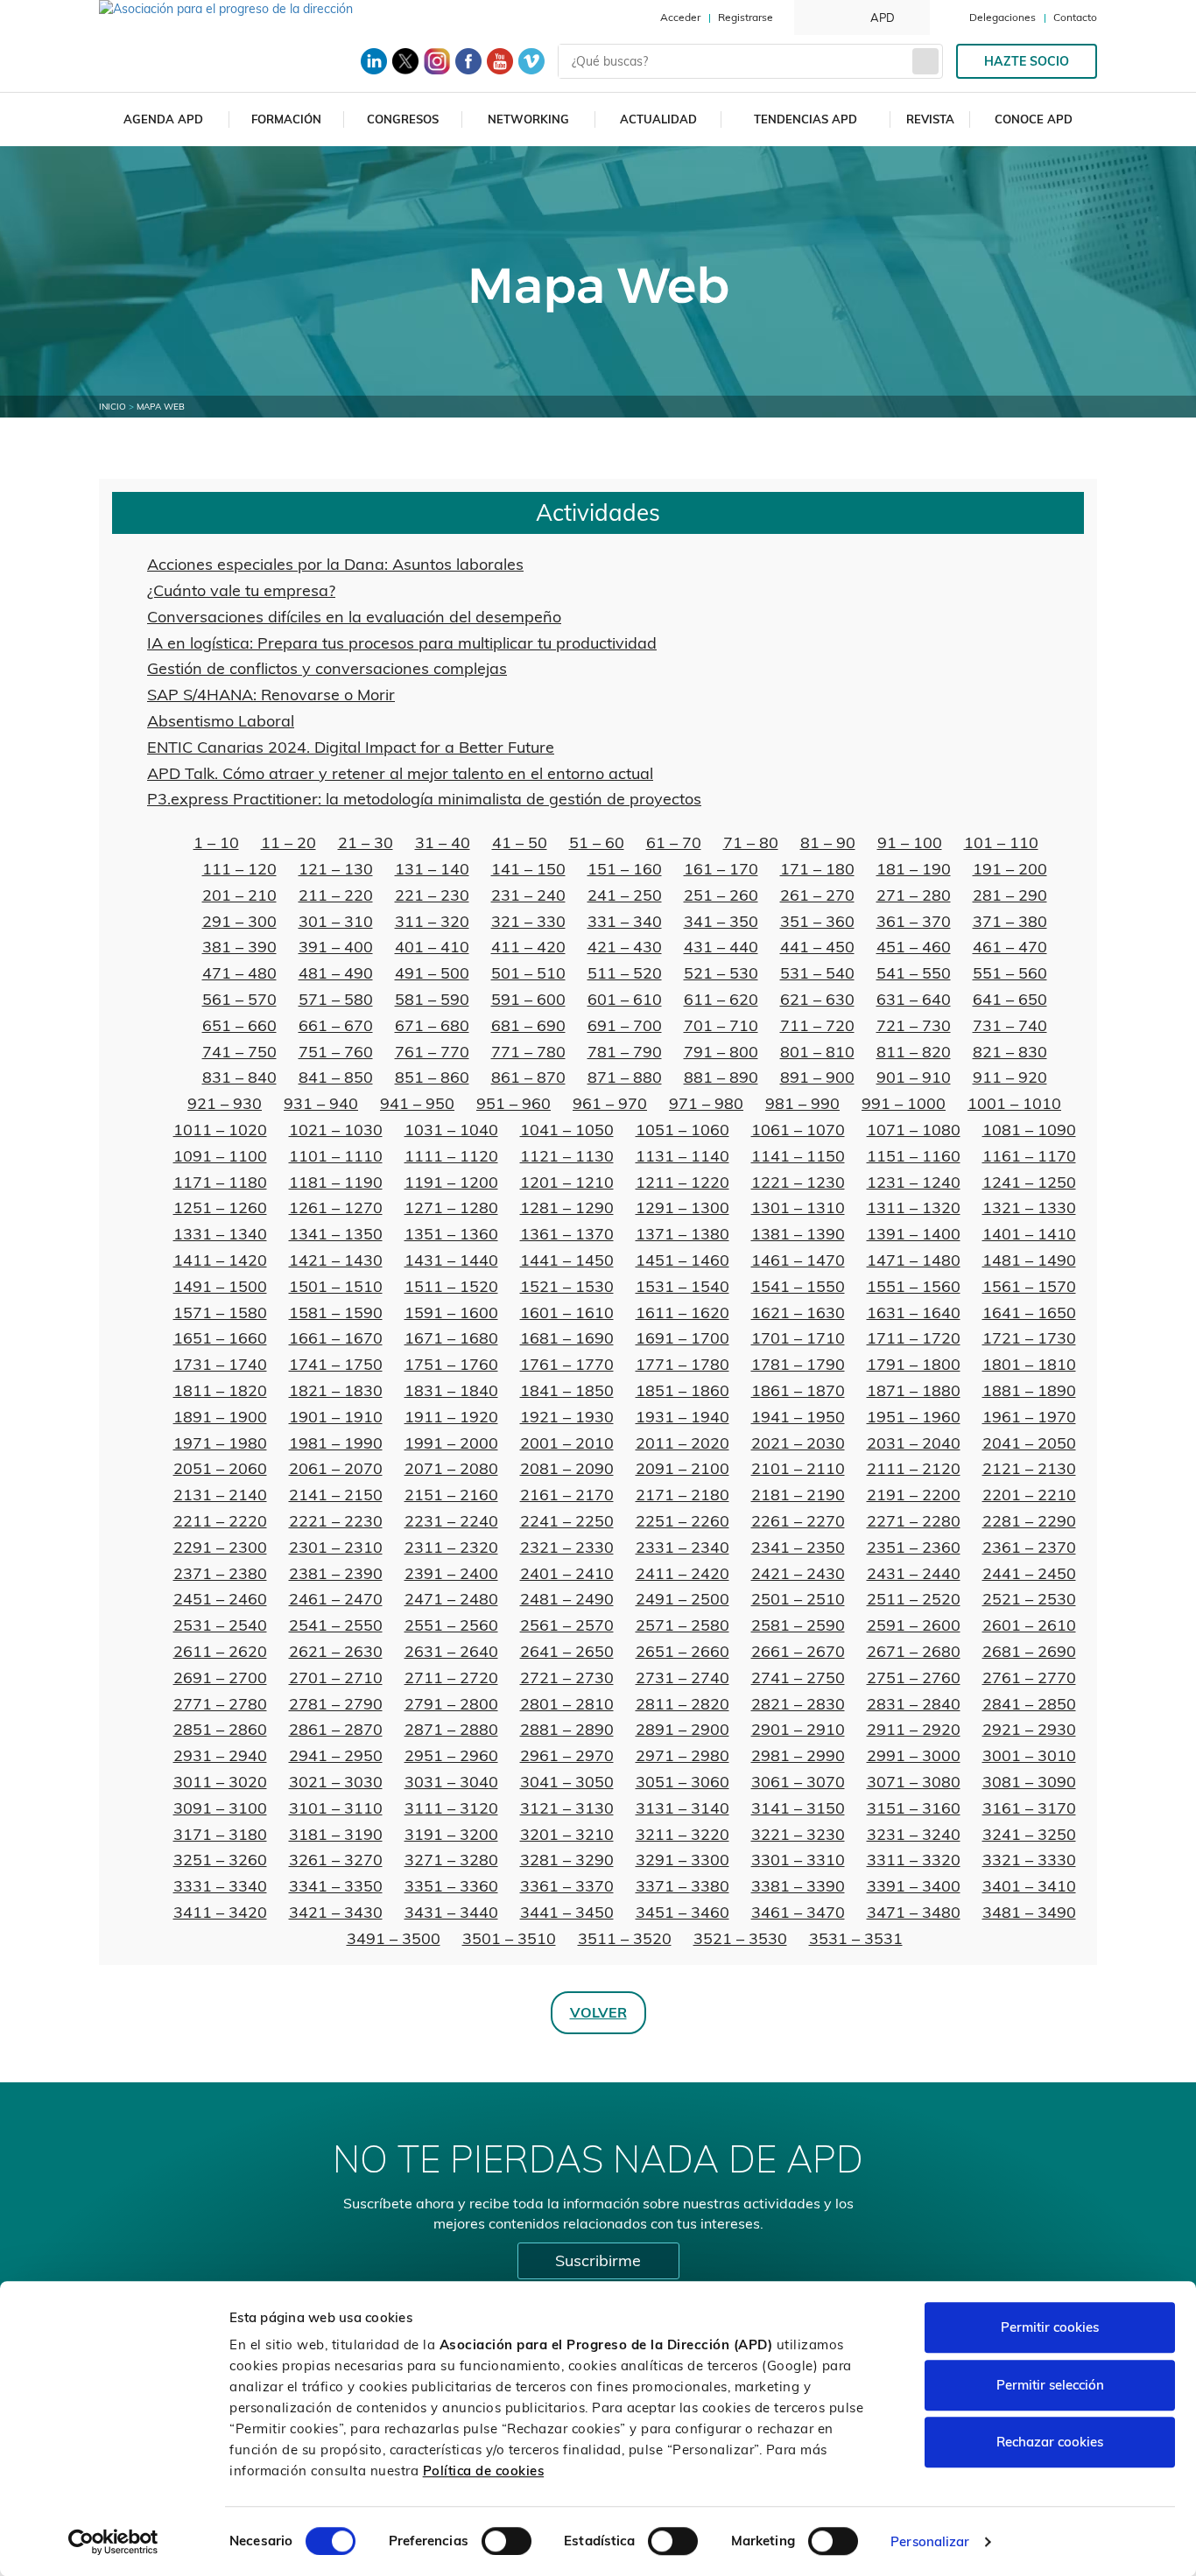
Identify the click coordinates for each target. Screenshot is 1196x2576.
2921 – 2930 (1029, 1729)
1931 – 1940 (682, 1417)
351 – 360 (817, 921)
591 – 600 (528, 999)
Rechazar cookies (1050, 2442)
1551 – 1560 (914, 1286)
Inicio (113, 407)
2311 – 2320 (451, 1547)
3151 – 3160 (914, 1808)
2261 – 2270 (798, 1521)
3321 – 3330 (1029, 1860)
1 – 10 (216, 842)
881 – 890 (721, 1077)
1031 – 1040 (451, 1130)
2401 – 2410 (567, 1573)
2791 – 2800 (451, 1704)
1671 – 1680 (451, 1338)
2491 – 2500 (682, 1599)
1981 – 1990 (336, 1443)
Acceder (680, 17)
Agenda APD (163, 119)
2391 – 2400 (451, 1573)
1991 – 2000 (451, 1443)
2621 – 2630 (336, 1651)
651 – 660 (239, 1025)
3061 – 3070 (798, 1782)
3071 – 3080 (914, 1782)
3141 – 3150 (798, 1808)
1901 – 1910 (336, 1417)
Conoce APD (1034, 119)
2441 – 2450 (1029, 1573)
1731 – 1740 (220, 1364)
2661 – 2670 (798, 1651)
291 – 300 (239, 921)
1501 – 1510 (336, 1286)
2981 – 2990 (798, 1755)
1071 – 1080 (914, 1130)
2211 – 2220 (220, 1521)
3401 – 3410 (1029, 1886)
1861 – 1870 (798, 1390)
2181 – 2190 (798, 1495)
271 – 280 (914, 895)
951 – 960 (514, 1103)
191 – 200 (1010, 869)
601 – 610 (625, 999)
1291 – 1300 (682, 1207)
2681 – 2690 (1029, 1651)
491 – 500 (432, 973)
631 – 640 (914, 999)
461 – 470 (1010, 947)
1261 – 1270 (336, 1207)
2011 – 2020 (682, 1443)
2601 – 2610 (1029, 1625)
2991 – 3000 (914, 1755)
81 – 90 (828, 842)
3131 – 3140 (682, 1808)
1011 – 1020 (220, 1130)
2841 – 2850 (1029, 1704)
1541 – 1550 (798, 1286)
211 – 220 (336, 895)
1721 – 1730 (1029, 1338)
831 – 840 (239, 1077)
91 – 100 (910, 842)
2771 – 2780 (220, 1704)
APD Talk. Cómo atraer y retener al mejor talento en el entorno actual (400, 773)
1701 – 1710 (798, 1338)
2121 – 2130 (1029, 1468)
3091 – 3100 (220, 1808)
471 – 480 (239, 973)
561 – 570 (239, 999)
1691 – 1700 (682, 1338)
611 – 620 (721, 999)
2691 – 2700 (220, 1678)
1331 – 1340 (220, 1234)
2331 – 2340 (682, 1547)
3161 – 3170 (1029, 1808)
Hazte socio (1027, 61)
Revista (930, 119)
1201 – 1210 (567, 1182)
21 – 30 (366, 842)
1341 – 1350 (336, 1234)
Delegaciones (1003, 17)
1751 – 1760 (451, 1364)
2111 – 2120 (914, 1468)
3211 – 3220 (682, 1834)
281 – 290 (1010, 895)
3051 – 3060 (682, 1782)
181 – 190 (914, 869)
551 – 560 (1010, 973)
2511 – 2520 (914, 1599)
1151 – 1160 (914, 1156)
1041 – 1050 (567, 1130)
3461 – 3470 (798, 1912)
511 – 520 (625, 973)
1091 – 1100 (220, 1156)
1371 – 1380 (682, 1234)
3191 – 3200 (451, 1834)
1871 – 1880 (914, 1390)
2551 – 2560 (451, 1625)
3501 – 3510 (509, 1938)
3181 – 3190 (336, 1834)
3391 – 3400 (914, 1886)
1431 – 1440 (451, 1260)
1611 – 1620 (682, 1313)
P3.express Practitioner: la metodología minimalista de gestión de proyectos (424, 799)
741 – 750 (239, 1052)
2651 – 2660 (682, 1651)
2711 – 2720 (451, 1678)
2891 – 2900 (682, 1729)
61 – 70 (674, 842)
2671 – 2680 (914, 1651)
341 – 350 (721, 921)
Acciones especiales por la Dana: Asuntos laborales (335, 564)
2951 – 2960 (451, 1755)
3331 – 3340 (220, 1886)
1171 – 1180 (220, 1182)
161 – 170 (721, 869)
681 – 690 (528, 1025)
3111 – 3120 (451, 1808)
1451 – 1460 (682, 1260)
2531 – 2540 (220, 1625)
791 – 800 (721, 1052)
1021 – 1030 (336, 1130)
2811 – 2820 (682, 1704)
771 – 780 (528, 1052)
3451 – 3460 (682, 1912)
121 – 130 (336, 869)
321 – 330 (528, 921)
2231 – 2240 (451, 1521)
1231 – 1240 (914, 1182)
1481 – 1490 (1029, 1260)
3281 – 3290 (567, 1860)
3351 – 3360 (451, 1886)
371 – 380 (1010, 921)
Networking (528, 119)
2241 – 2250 (567, 1521)
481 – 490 (336, 973)
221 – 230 (432, 895)
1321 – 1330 (1029, 1207)
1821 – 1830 (336, 1390)
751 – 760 (336, 1052)
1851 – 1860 (682, 1390)
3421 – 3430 (336, 1912)
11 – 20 (288, 842)
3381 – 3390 (798, 1886)
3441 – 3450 (567, 1912)
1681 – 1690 (567, 1338)
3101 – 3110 (336, 1808)
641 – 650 (1010, 999)
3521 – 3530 (740, 1938)
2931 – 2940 (220, 1755)
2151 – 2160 (451, 1495)
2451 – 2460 (220, 1599)
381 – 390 (239, 947)
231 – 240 (528, 895)
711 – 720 (817, 1025)
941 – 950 (417, 1103)
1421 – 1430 (336, 1260)
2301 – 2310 (336, 1547)
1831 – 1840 (451, 1390)
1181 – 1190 (336, 1182)
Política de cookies (484, 2471)
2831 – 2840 (914, 1704)
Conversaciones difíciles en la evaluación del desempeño (354, 617)
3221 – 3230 (798, 1834)
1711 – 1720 (914, 1338)
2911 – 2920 (914, 1729)
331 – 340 (625, 921)
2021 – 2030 (798, 1443)
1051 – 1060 (682, 1130)
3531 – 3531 (856, 1938)
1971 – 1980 (220, 1443)
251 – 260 (721, 895)
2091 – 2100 (682, 1468)
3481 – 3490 (1029, 1912)
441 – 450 (817, 947)
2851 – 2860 (220, 1729)
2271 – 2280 (914, 1521)
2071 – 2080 (451, 1468)
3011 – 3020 (220, 1782)
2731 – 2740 (682, 1678)
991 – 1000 (904, 1103)
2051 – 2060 (220, 1468)
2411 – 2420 (682, 1573)
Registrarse (746, 17)
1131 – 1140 (682, 1156)
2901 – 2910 (798, 1729)
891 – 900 (817, 1077)
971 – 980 (706, 1103)
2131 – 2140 (220, 1495)
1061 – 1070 (798, 1130)
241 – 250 (625, 895)
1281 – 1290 (567, 1207)
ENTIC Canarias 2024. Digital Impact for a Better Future (351, 747)
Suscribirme (598, 2260)
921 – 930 (225, 1103)
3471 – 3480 (914, 1912)
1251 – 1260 (220, 1207)
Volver (598, 2012)
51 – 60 (597, 842)
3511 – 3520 (625, 1938)
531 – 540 (817, 973)
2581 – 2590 (798, 1625)
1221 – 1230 (798, 1182)
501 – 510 (528, 973)
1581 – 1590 (336, 1313)
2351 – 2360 (914, 1547)
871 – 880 (625, 1077)
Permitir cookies (1050, 2327)
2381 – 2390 (336, 1573)
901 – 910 (914, 1077)
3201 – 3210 (567, 1834)
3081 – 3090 (1029, 1782)
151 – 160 (625, 869)
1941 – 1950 (798, 1417)
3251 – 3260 (220, 1860)
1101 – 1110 (336, 1156)
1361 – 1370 (567, 1234)
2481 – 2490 (567, 1599)
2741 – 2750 (798, 1678)
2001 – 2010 (567, 1443)
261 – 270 (817, 895)
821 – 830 (1010, 1052)
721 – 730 (914, 1025)
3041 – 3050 (567, 1782)
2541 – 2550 (336, 1625)
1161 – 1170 (1029, 1156)
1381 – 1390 (798, 1234)
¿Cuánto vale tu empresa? (241, 590)
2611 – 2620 (220, 1651)
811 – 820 (914, 1052)
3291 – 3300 (682, 1860)
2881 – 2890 (567, 1729)
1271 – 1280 (451, 1207)
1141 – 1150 (798, 1156)
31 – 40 (443, 842)
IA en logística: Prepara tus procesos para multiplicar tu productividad (402, 643)
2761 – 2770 (1029, 1678)
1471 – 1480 (914, 1260)
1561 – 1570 (1029, 1286)
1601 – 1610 (567, 1313)
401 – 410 (432, 947)
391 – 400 (336, 947)
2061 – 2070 (336, 1468)
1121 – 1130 (567, 1156)
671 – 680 (432, 1025)
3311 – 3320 (914, 1860)
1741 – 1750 (336, 1364)
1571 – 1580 (220, 1313)
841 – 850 (336, 1077)
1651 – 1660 (220, 1338)
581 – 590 (432, 999)
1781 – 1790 (798, 1364)
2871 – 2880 (451, 1729)
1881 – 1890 (1029, 1390)
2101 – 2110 (798, 1468)
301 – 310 (336, 921)
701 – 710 (721, 1025)
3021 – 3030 (336, 1782)
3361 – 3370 (567, 1886)
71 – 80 (751, 842)
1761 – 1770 (567, 1364)
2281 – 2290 (1029, 1521)
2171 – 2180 (682, 1495)
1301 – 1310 (798, 1207)
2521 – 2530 (1029, 1599)
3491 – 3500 (394, 1938)
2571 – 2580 (682, 1625)
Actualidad (658, 119)
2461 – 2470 (336, 1599)
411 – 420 (528, 947)
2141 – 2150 (336, 1495)
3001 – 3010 (1029, 1755)
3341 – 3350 (336, 1886)
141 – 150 (528, 869)
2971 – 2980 (682, 1755)
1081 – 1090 (1029, 1130)
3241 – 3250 (1029, 1834)
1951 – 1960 (914, 1417)
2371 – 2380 (220, 1573)
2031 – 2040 (914, 1443)
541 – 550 (914, 973)
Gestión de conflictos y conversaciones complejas (327, 668)
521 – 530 (721, 973)
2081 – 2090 (567, 1468)
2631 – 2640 (451, 1651)
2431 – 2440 (914, 1573)
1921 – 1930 (567, 1417)
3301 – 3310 (798, 1860)
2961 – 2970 (567, 1755)
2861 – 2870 (336, 1729)
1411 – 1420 (220, 1260)
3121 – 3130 (567, 1808)
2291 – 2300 (220, 1547)
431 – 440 (721, 947)
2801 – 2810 (567, 1704)
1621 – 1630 (798, 1313)
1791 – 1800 (914, 1364)
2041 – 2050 (1029, 1443)
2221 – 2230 (336, 1521)
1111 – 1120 (451, 1156)
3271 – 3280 (451, 1860)
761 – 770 (432, 1052)
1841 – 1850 (567, 1390)
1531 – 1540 (682, 1286)
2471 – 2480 (451, 1599)
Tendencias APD (806, 119)
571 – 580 (336, 999)
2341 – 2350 (798, 1547)
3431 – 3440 (451, 1912)
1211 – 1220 (682, 1182)
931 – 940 (321, 1103)
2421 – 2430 (798, 1573)
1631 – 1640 (914, 1313)
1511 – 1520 (451, 1286)
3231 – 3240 (914, 1834)
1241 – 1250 (1029, 1182)
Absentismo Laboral (221, 721)
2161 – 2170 (567, 1495)
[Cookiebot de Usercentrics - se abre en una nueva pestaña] (113, 2542)
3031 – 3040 (451, 1782)
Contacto (1075, 17)
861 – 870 (528, 1077)
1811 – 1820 (220, 1390)
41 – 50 (520, 842)
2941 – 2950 (336, 1755)
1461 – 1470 (798, 1260)
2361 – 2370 (1029, 1547)
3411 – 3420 (220, 1912)
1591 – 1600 (451, 1313)
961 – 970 (610, 1103)
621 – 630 (817, 999)
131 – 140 (432, 869)
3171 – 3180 (220, 1834)
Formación (286, 119)
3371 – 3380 (682, 1886)
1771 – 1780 (682, 1364)
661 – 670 (336, 1025)
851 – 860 (432, 1077)
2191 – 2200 (914, 1495)
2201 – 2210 (1029, 1495)
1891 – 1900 (220, 1417)
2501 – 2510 (798, 1599)
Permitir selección (1050, 2385)
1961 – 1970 (1029, 1417)
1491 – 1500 (220, 1286)
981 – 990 (802, 1103)
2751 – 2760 (914, 1678)
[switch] (507, 2541)
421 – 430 (625, 947)
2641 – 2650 (567, 1651)
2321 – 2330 (567, 1547)
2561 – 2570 (567, 1625)
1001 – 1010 (1014, 1103)
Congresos (403, 119)
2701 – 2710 (336, 1678)
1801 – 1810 (1029, 1364)
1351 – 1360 (451, 1234)
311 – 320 (432, 921)
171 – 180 (817, 869)
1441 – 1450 (567, 1260)
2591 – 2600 (914, 1625)
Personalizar (930, 2541)
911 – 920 (1010, 1077)
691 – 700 (625, 1025)
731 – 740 (1010, 1025)
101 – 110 (1001, 842)
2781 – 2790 (336, 1704)
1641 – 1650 (1029, 1313)
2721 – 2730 (567, 1678)
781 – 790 (625, 1052)
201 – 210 (239, 895)
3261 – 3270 (336, 1860)
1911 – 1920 (451, 1417)
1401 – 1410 (1029, 1234)
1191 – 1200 (451, 1182)
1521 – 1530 (567, 1286)
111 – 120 (239, 869)
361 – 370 (914, 921)
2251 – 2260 (682, 1521)
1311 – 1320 (914, 1207)
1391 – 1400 (914, 1234)
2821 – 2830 (798, 1704)
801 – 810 (817, 1052)
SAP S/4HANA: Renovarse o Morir (271, 695)
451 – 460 (914, 947)
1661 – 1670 (336, 1338)
